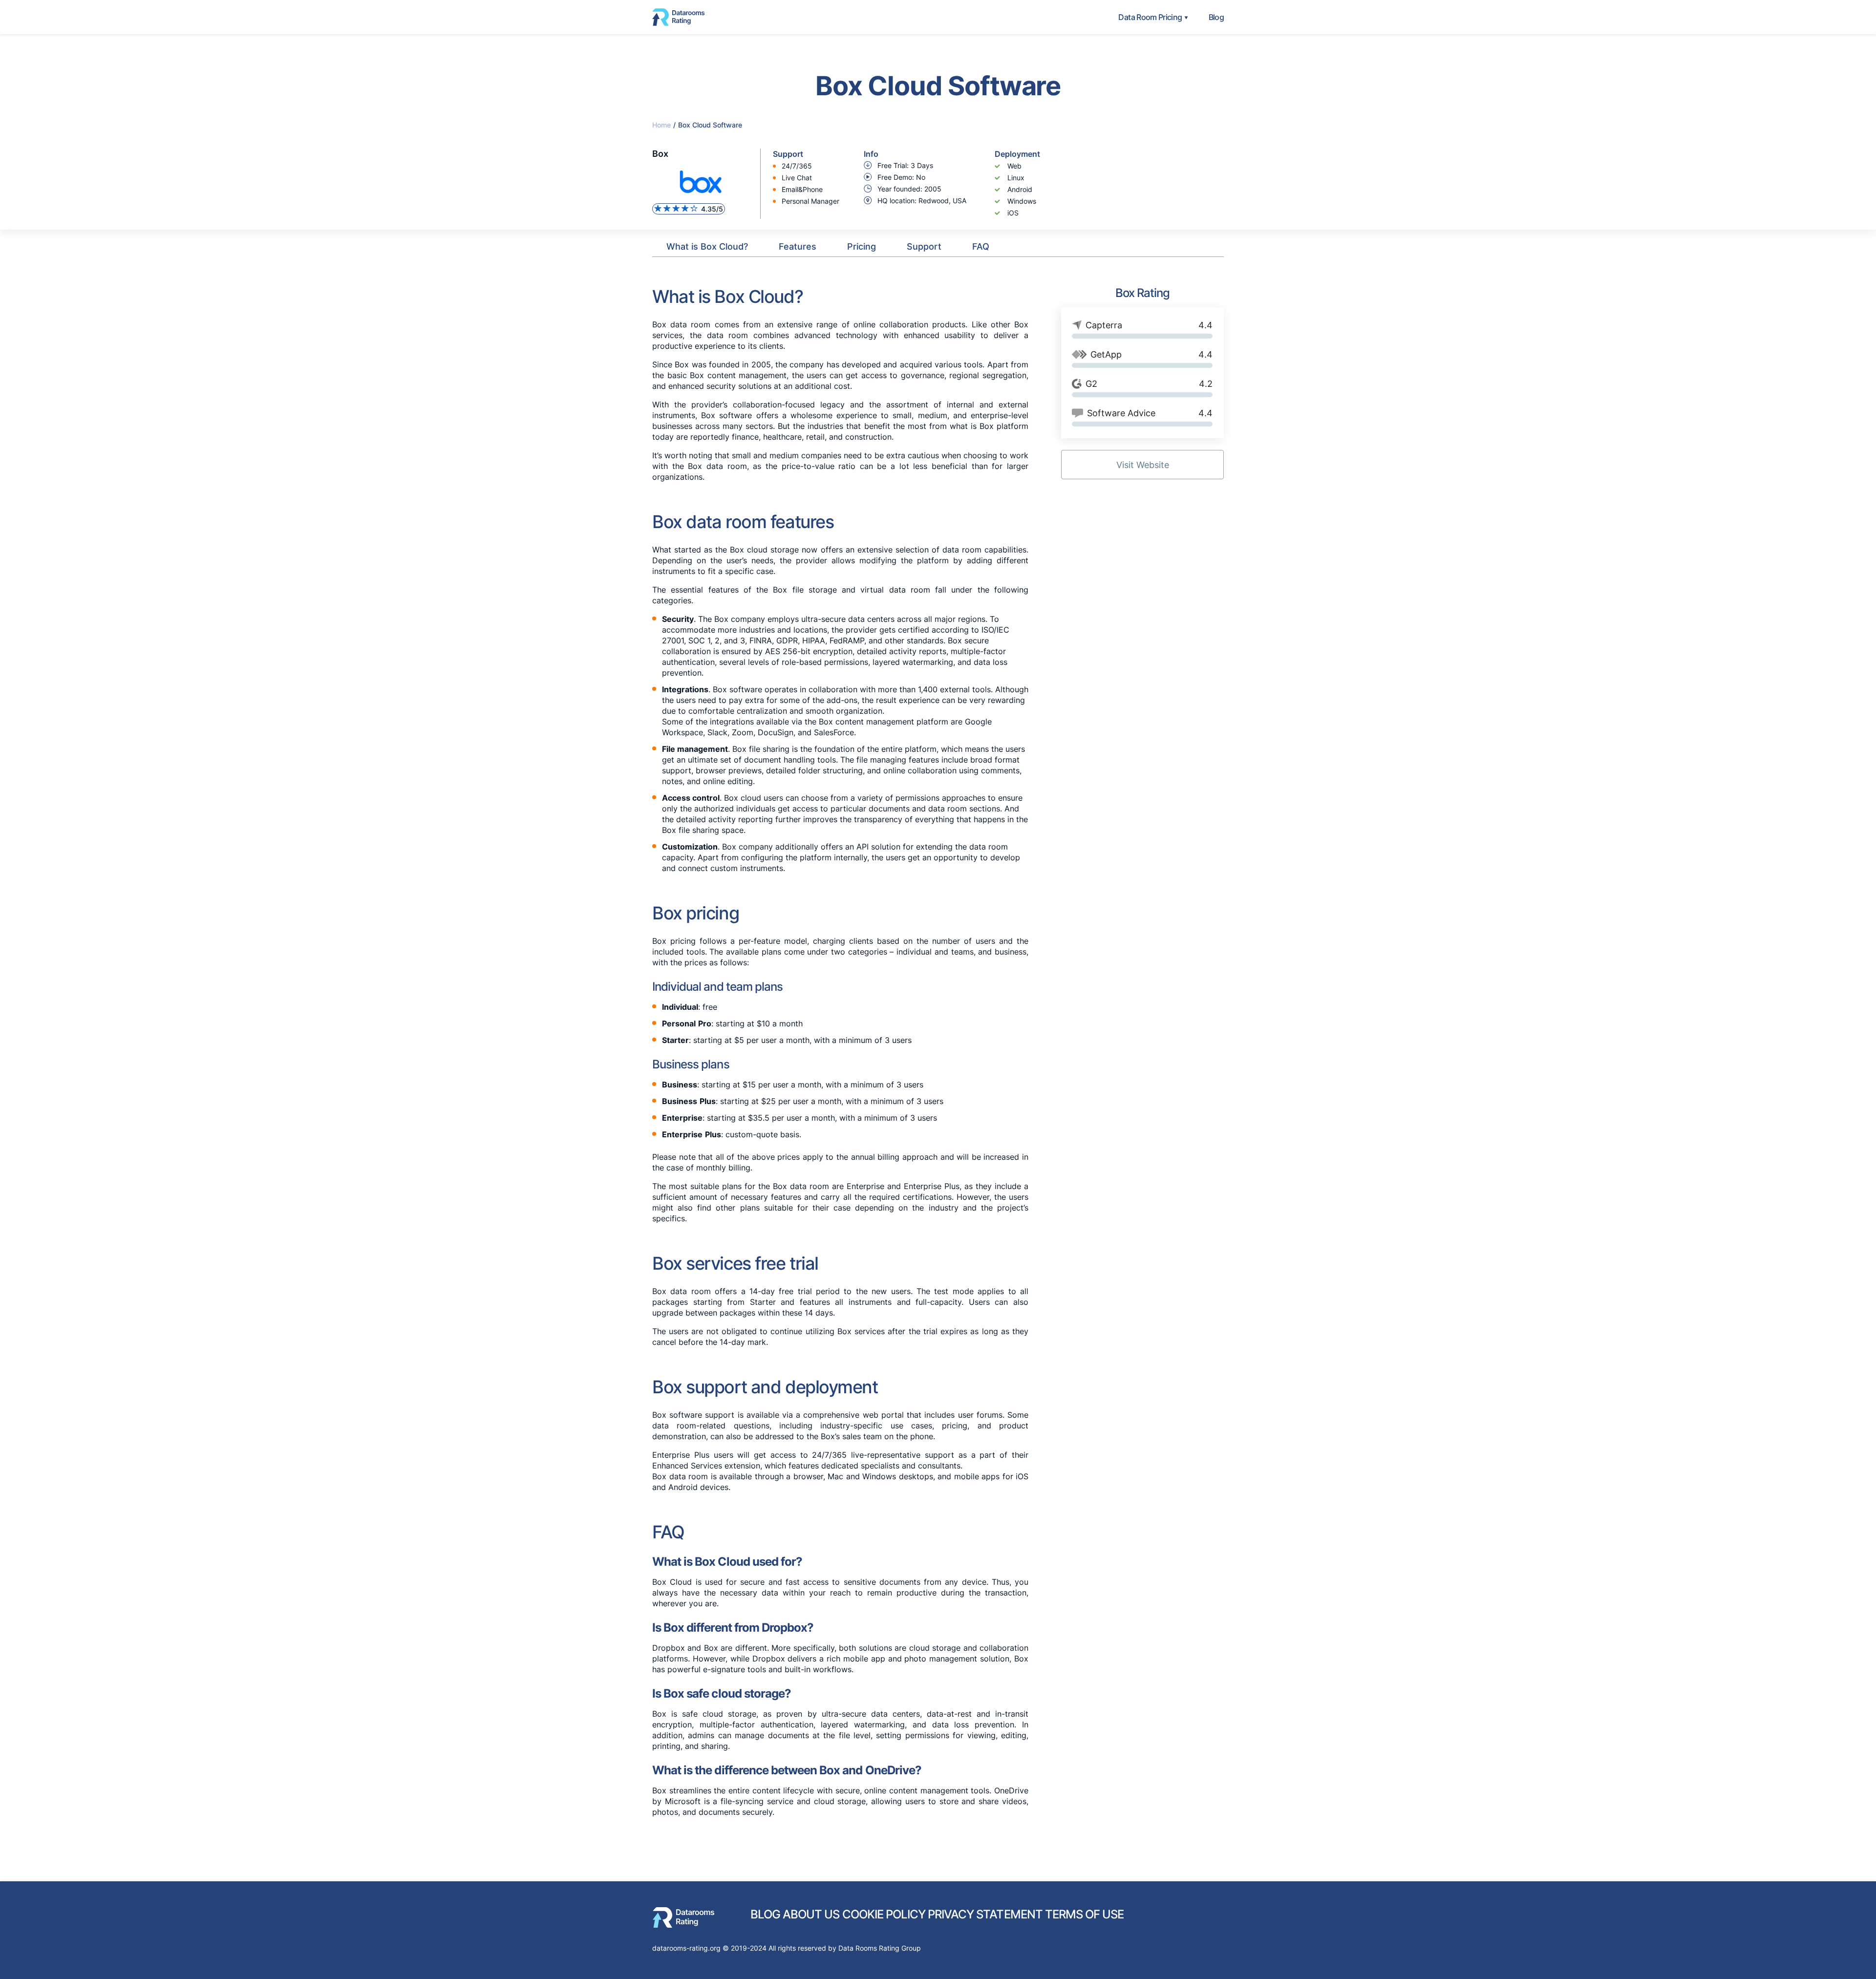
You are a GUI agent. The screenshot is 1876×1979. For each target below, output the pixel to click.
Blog (1216, 17)
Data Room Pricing (1150, 17)
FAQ (981, 246)
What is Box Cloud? (707, 246)
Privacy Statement (985, 1914)
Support (924, 246)
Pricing (862, 246)
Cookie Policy (884, 1914)
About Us (811, 1914)
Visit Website (1143, 465)
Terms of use (1084, 1914)
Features (798, 246)
